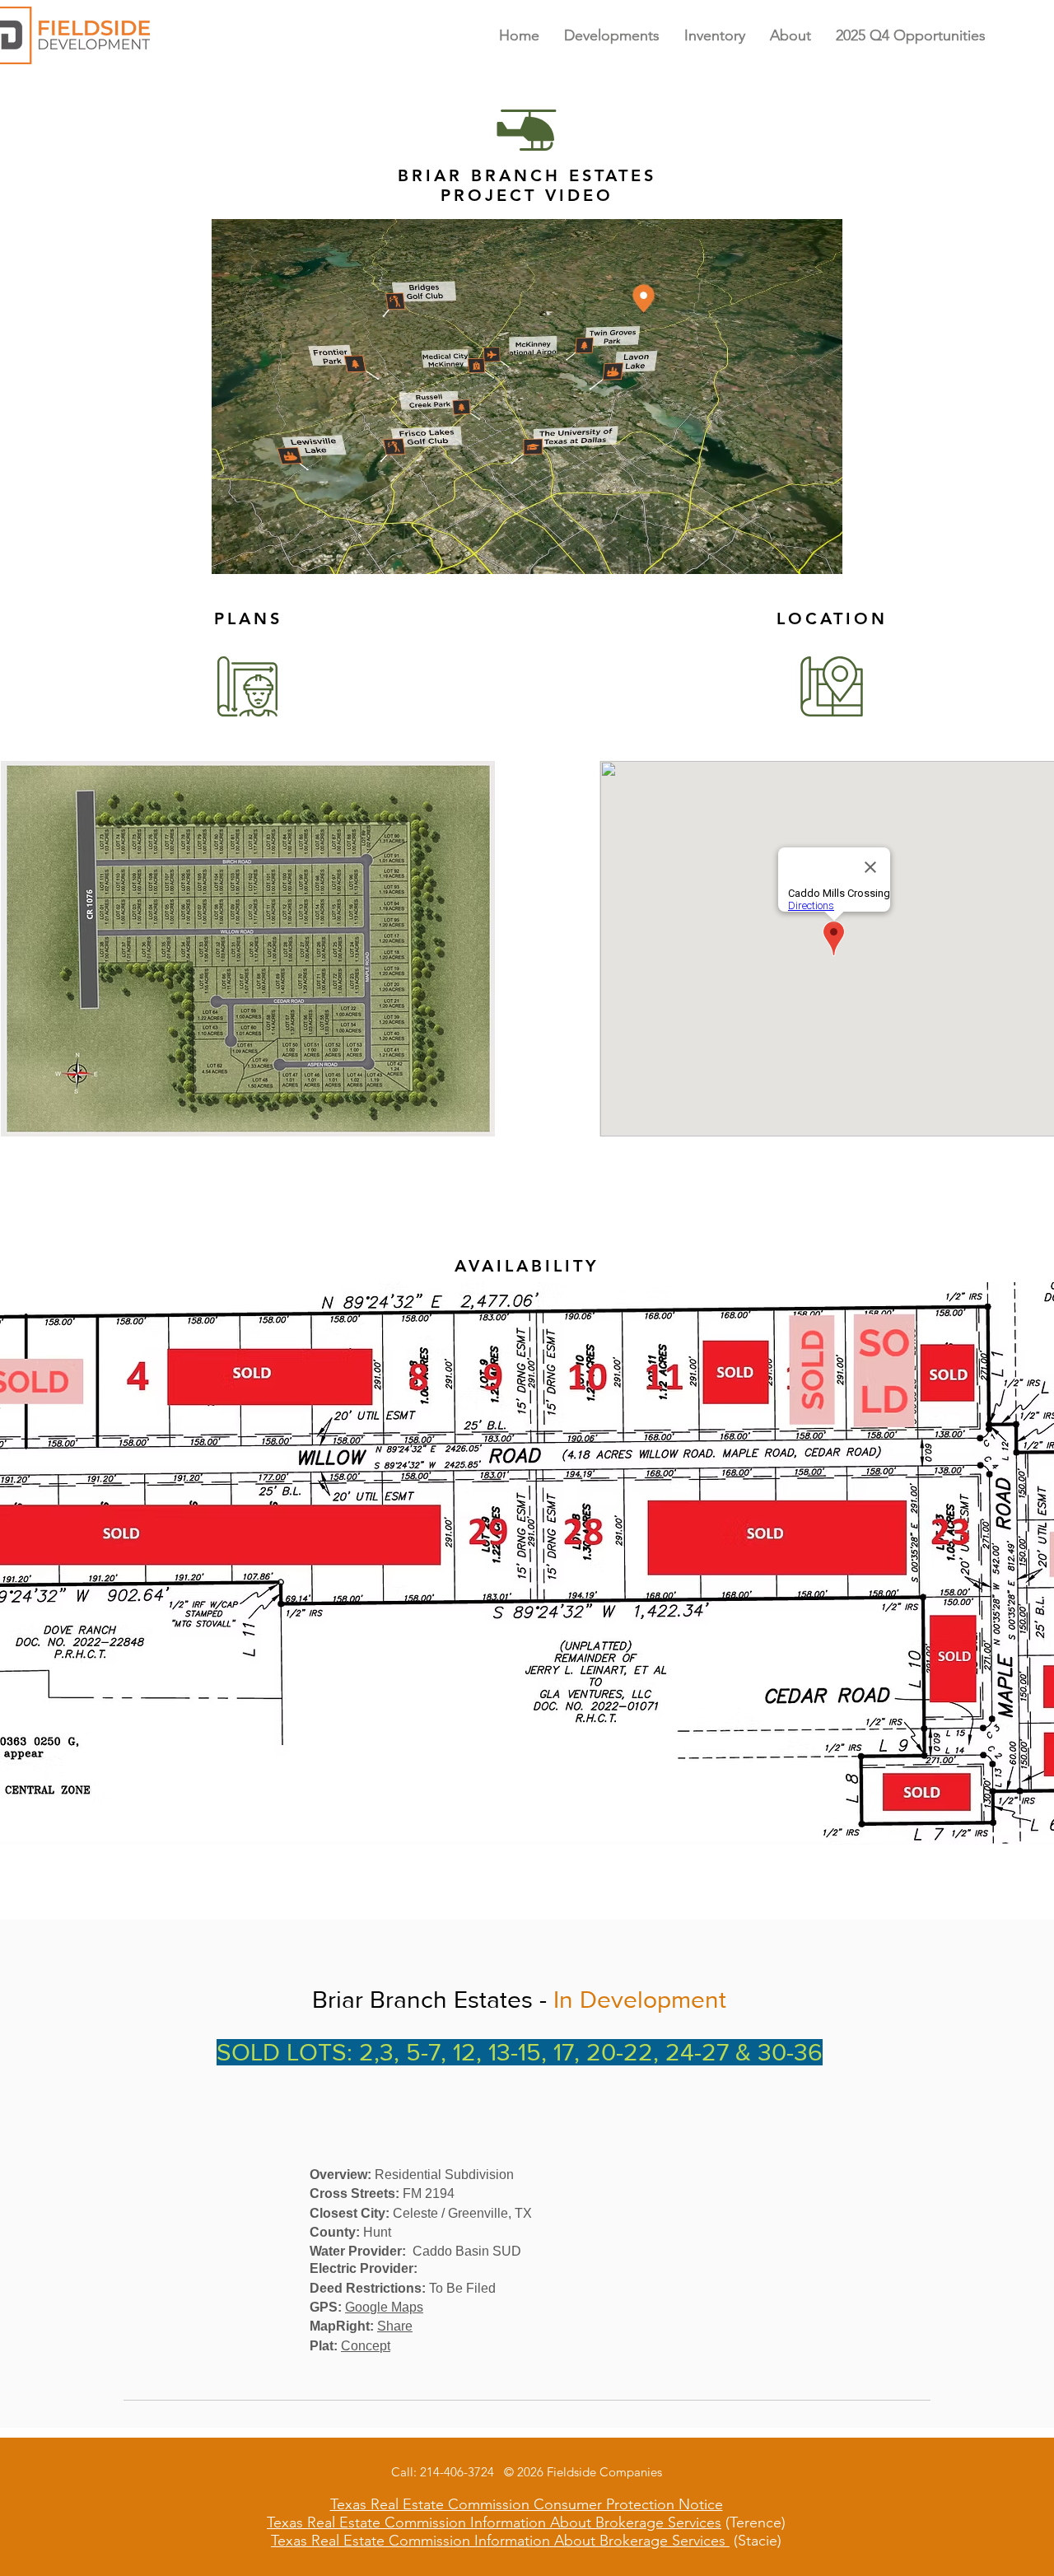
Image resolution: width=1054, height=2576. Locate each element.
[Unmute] (261, 552)
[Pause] (233, 552)
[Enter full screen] (820, 552)
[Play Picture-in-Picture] (792, 552)
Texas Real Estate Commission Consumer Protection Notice (527, 2504)
